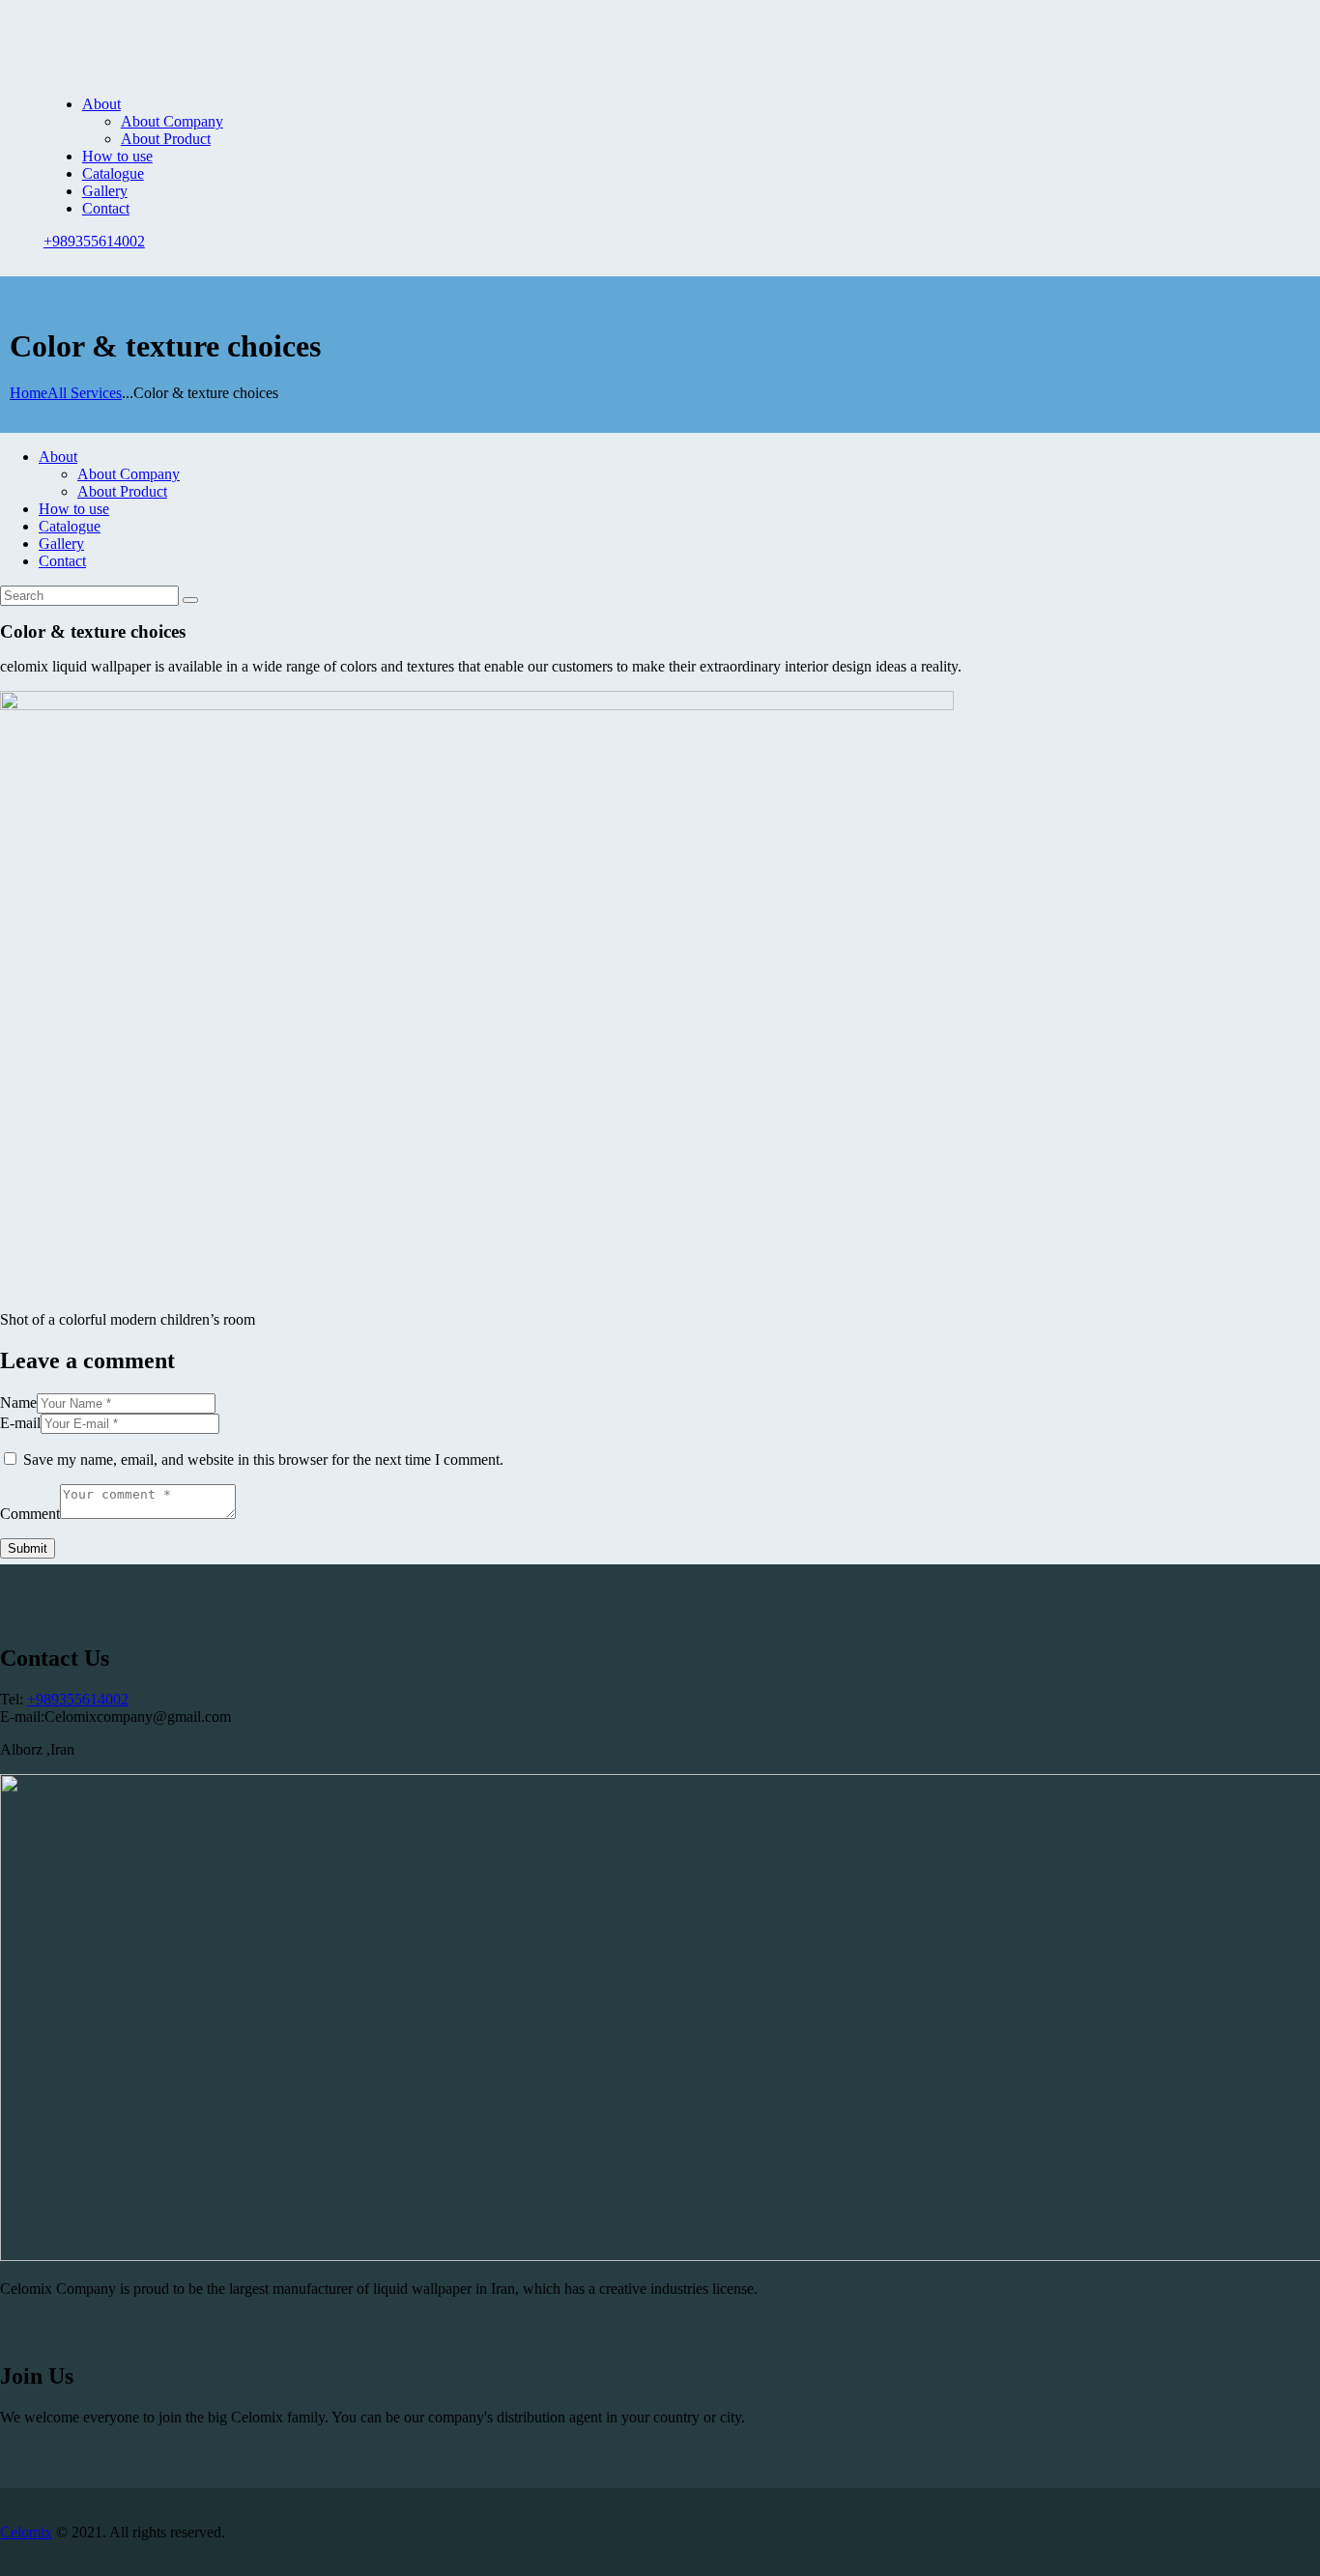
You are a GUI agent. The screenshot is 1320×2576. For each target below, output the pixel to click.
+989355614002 (78, 1699)
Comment (30, 1514)
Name (18, 1402)
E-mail (20, 1423)
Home (29, 393)
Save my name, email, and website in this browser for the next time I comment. (263, 1460)
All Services (85, 393)
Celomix (26, 2532)
